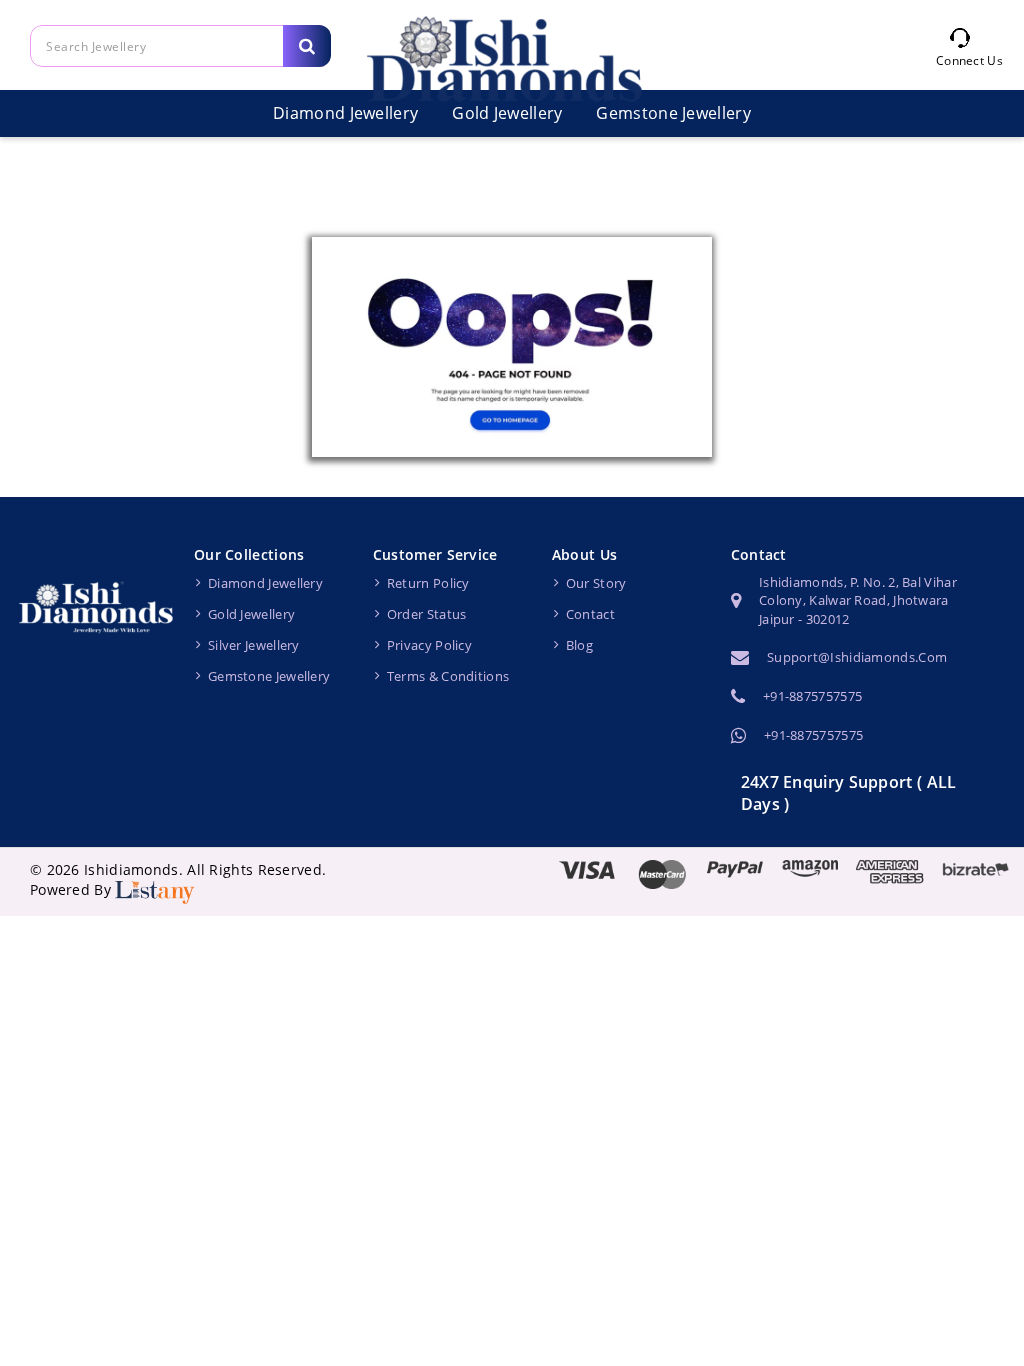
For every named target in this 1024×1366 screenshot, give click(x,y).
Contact (590, 614)
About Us (584, 554)
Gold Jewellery (251, 614)
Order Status (427, 614)
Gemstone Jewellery (673, 113)
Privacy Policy (429, 645)
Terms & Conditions (448, 676)
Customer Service (435, 554)
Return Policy (428, 583)
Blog (579, 645)
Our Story (596, 583)
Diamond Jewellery (345, 113)
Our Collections (249, 554)
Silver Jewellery (254, 645)
